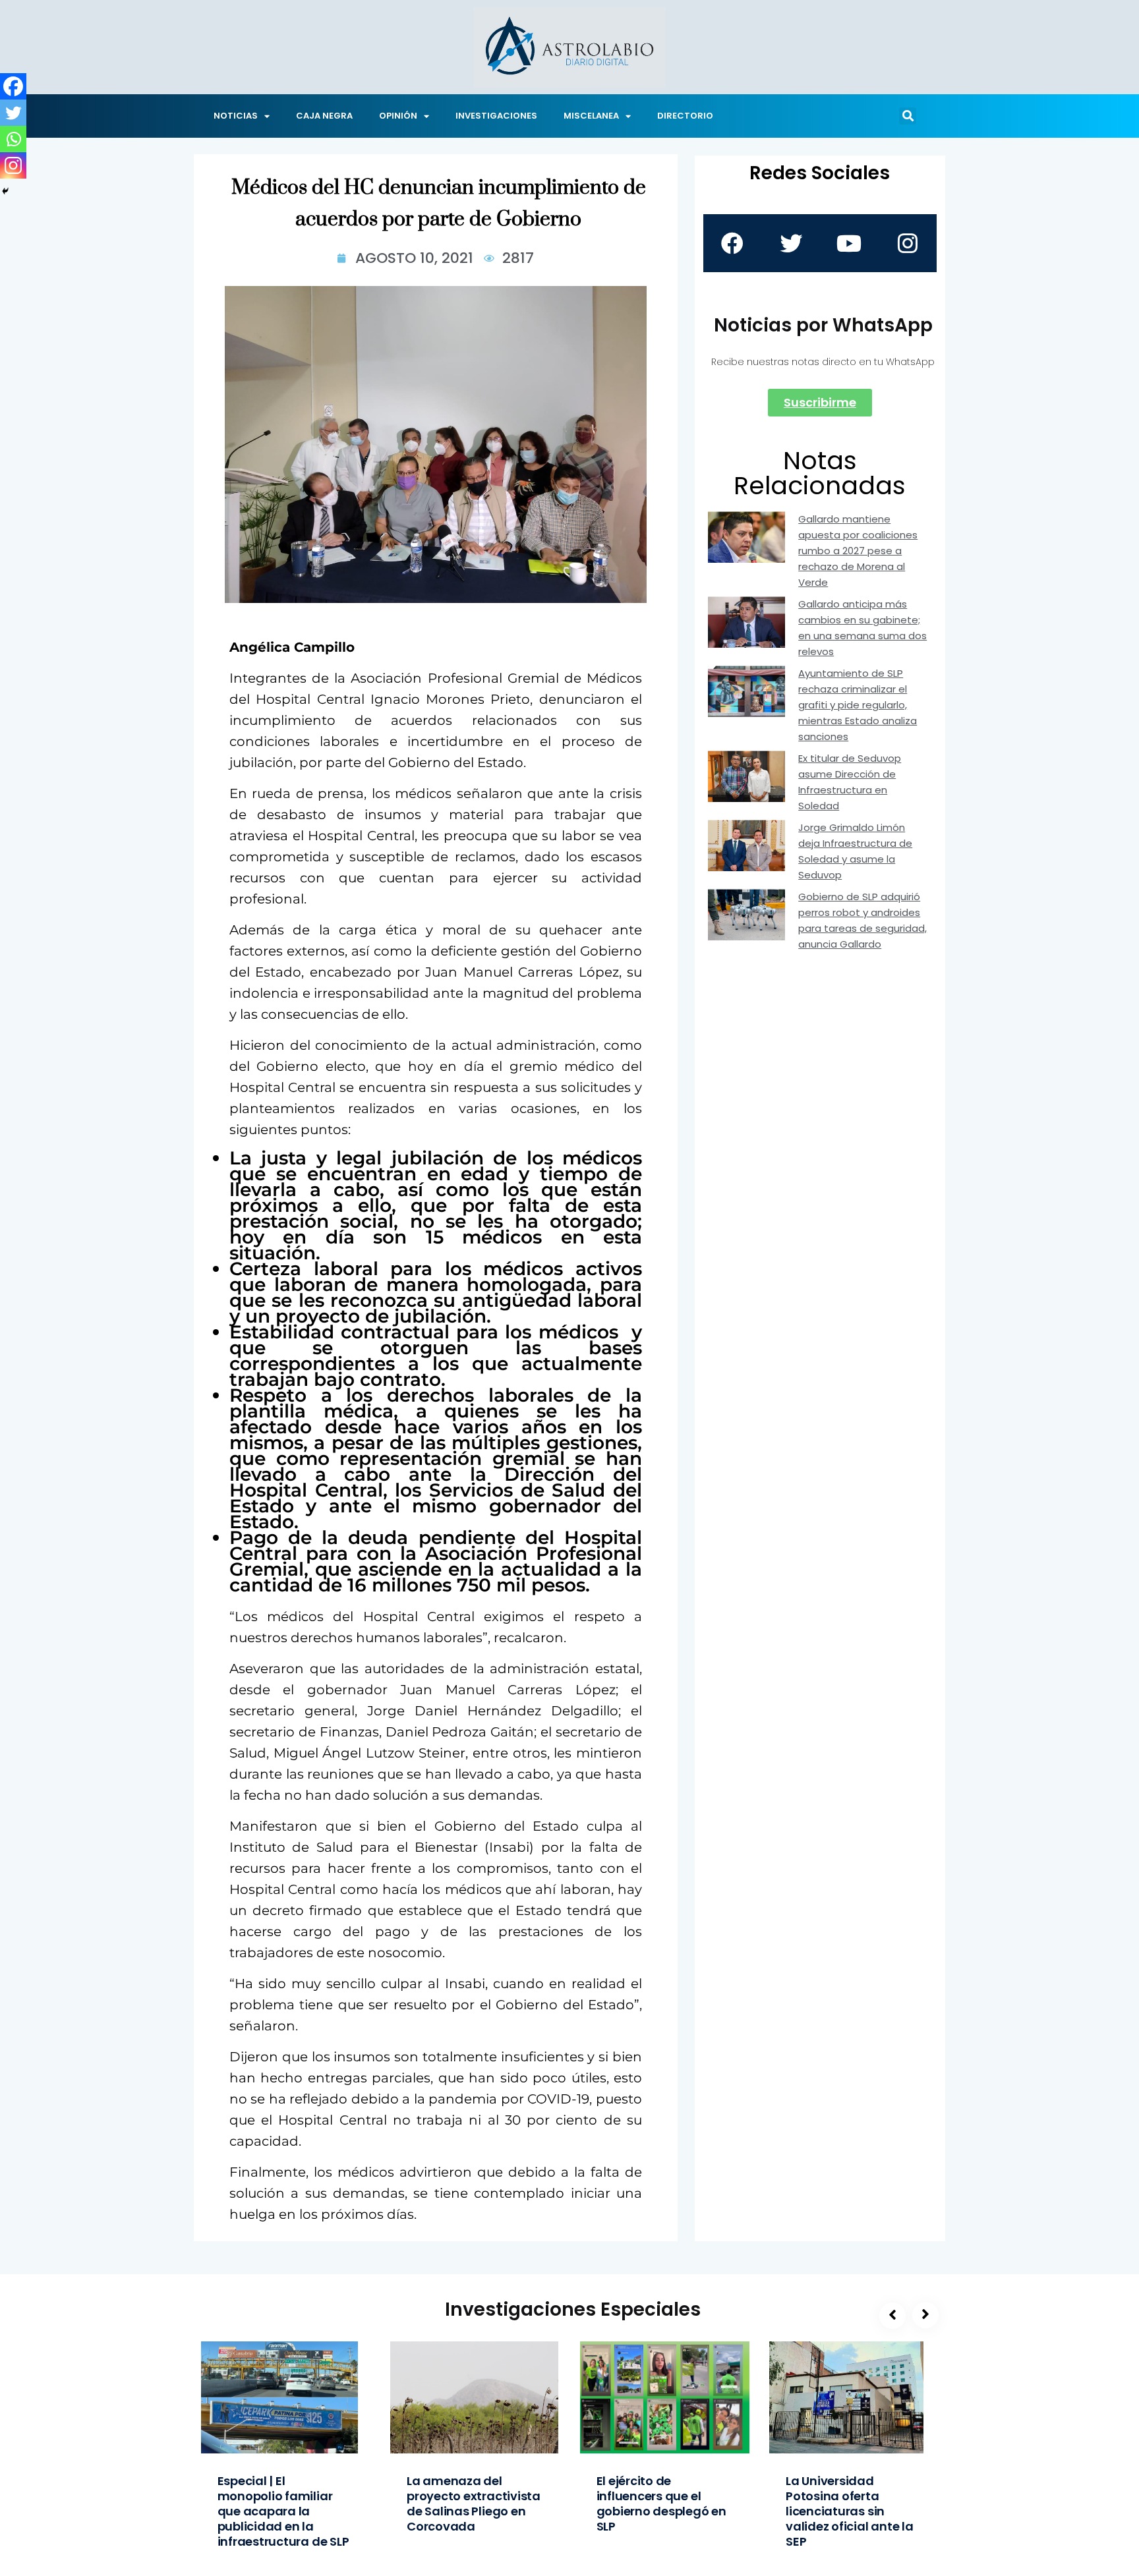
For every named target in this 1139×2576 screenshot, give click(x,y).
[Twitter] (13, 113)
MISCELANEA (591, 116)
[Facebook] (13, 86)
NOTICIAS (236, 116)
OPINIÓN (398, 116)
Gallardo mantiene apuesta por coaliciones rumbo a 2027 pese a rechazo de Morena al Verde (858, 551)
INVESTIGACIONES (496, 116)
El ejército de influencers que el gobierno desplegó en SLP (661, 2504)
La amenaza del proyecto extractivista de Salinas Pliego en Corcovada (474, 2504)
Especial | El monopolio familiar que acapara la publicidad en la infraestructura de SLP (283, 2511)
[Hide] (5, 191)
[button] (908, 116)
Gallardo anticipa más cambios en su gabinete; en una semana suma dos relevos (862, 628)
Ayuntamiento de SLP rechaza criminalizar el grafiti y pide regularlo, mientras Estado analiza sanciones (858, 705)
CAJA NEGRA (324, 116)
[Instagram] (13, 165)
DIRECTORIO (685, 116)
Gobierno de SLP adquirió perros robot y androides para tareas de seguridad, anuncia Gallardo (862, 920)
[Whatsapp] (13, 139)
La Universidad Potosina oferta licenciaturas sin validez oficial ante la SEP (850, 2511)
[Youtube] (849, 243)
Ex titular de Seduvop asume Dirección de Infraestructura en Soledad (850, 782)
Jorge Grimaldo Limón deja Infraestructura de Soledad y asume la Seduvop (855, 851)
